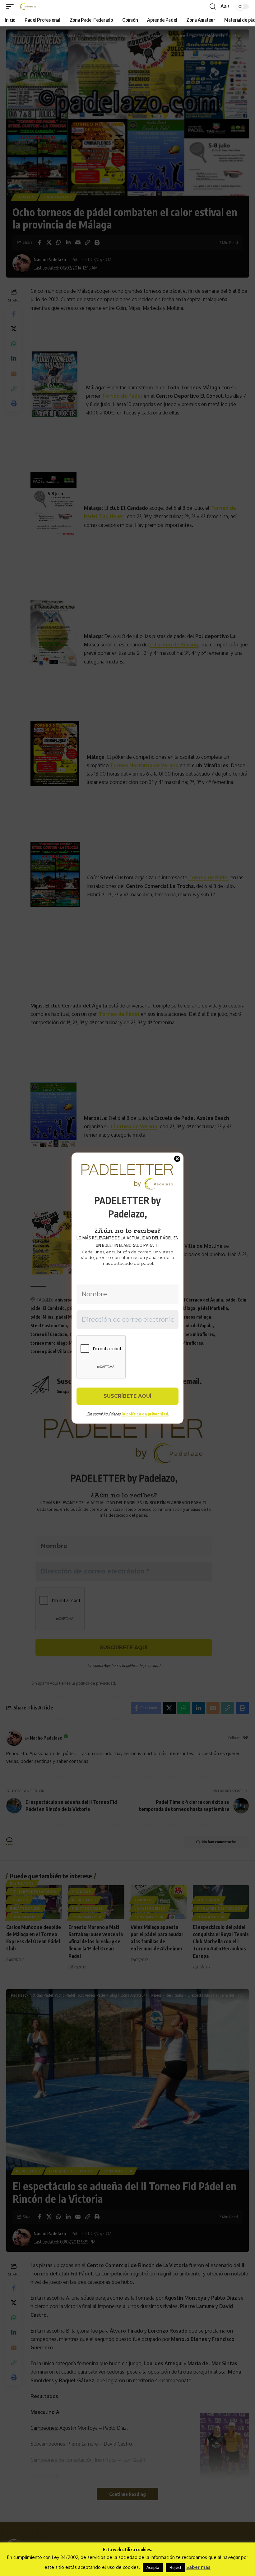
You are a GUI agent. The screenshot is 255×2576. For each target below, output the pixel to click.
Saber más (198, 2567)
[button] (12, 7)
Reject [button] (175, 2567)
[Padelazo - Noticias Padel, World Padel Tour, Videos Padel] (28, 7)
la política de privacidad (145, 1414)
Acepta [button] (153, 2567)
